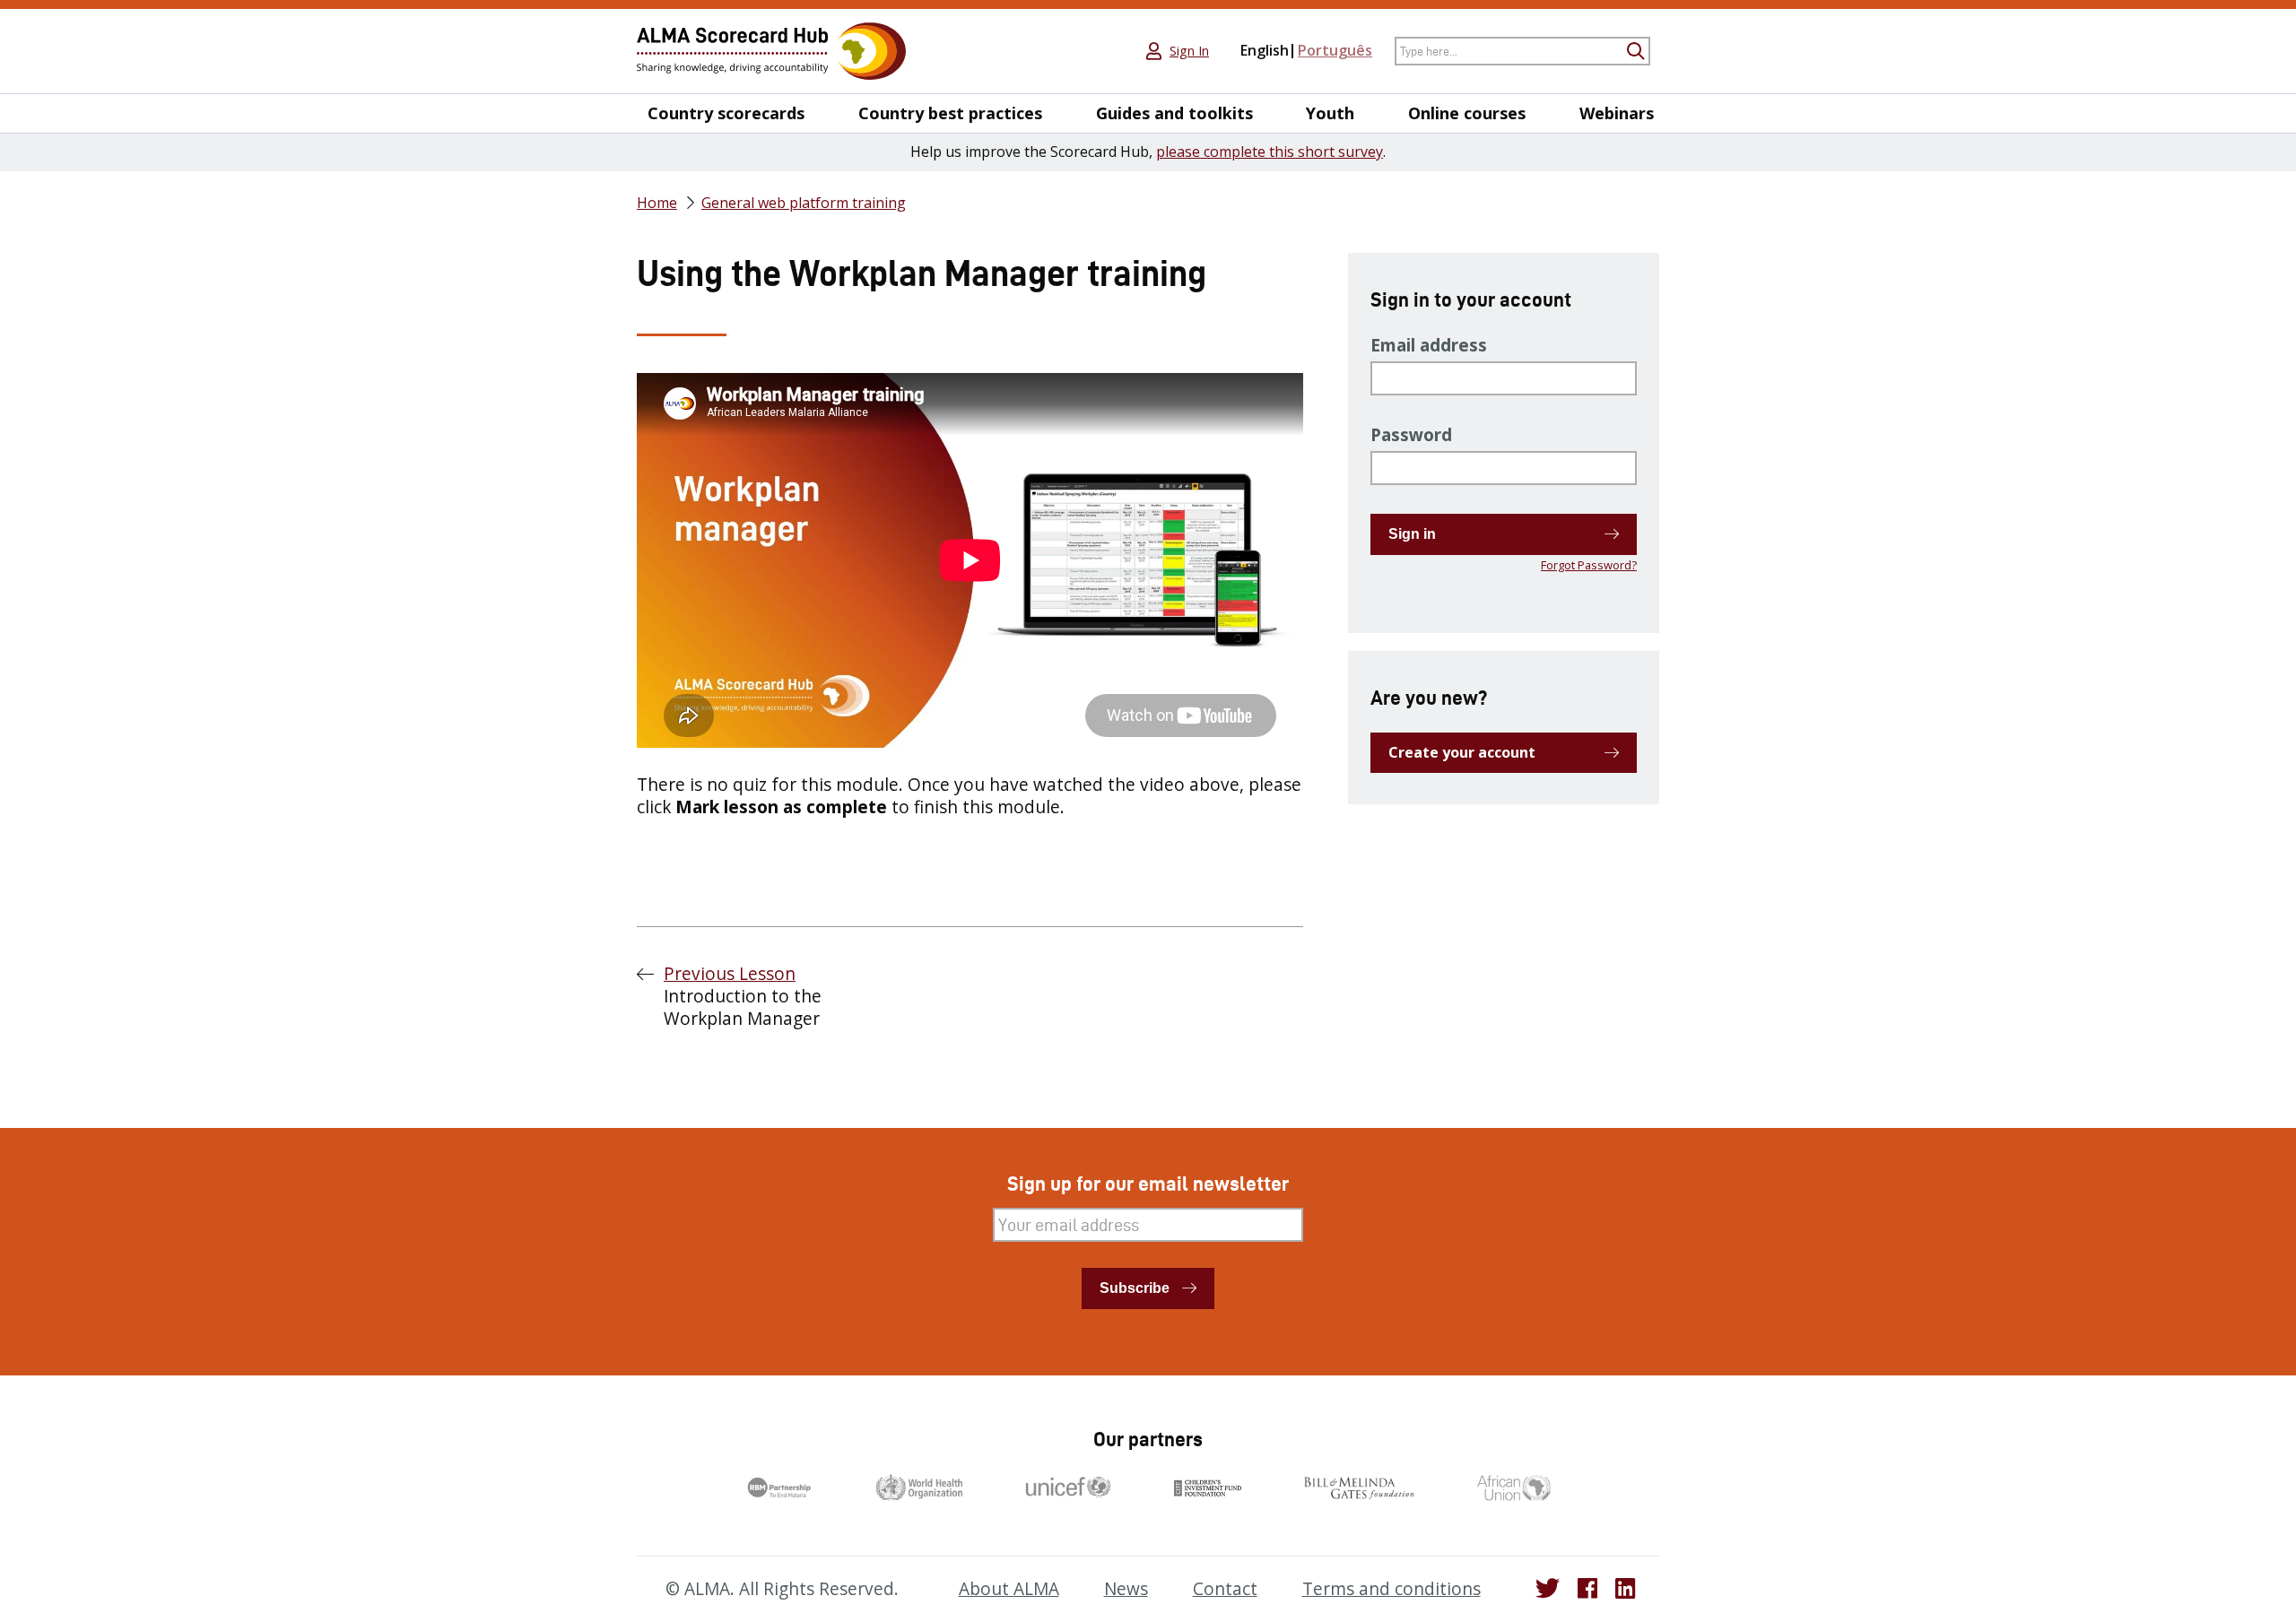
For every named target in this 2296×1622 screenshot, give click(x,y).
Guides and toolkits (1174, 113)
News (1126, 1589)
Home (657, 203)
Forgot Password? (1589, 565)
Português (1335, 50)
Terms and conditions (1392, 1589)
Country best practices (950, 113)
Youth (1330, 113)
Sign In (1189, 51)
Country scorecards (726, 113)
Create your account (1462, 752)
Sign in (1412, 534)
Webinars (1617, 113)
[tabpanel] (970, 596)
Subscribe (1135, 1288)
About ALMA (1009, 1589)
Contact (1225, 1589)
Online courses (1467, 113)
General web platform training (804, 203)
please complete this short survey (1270, 152)
